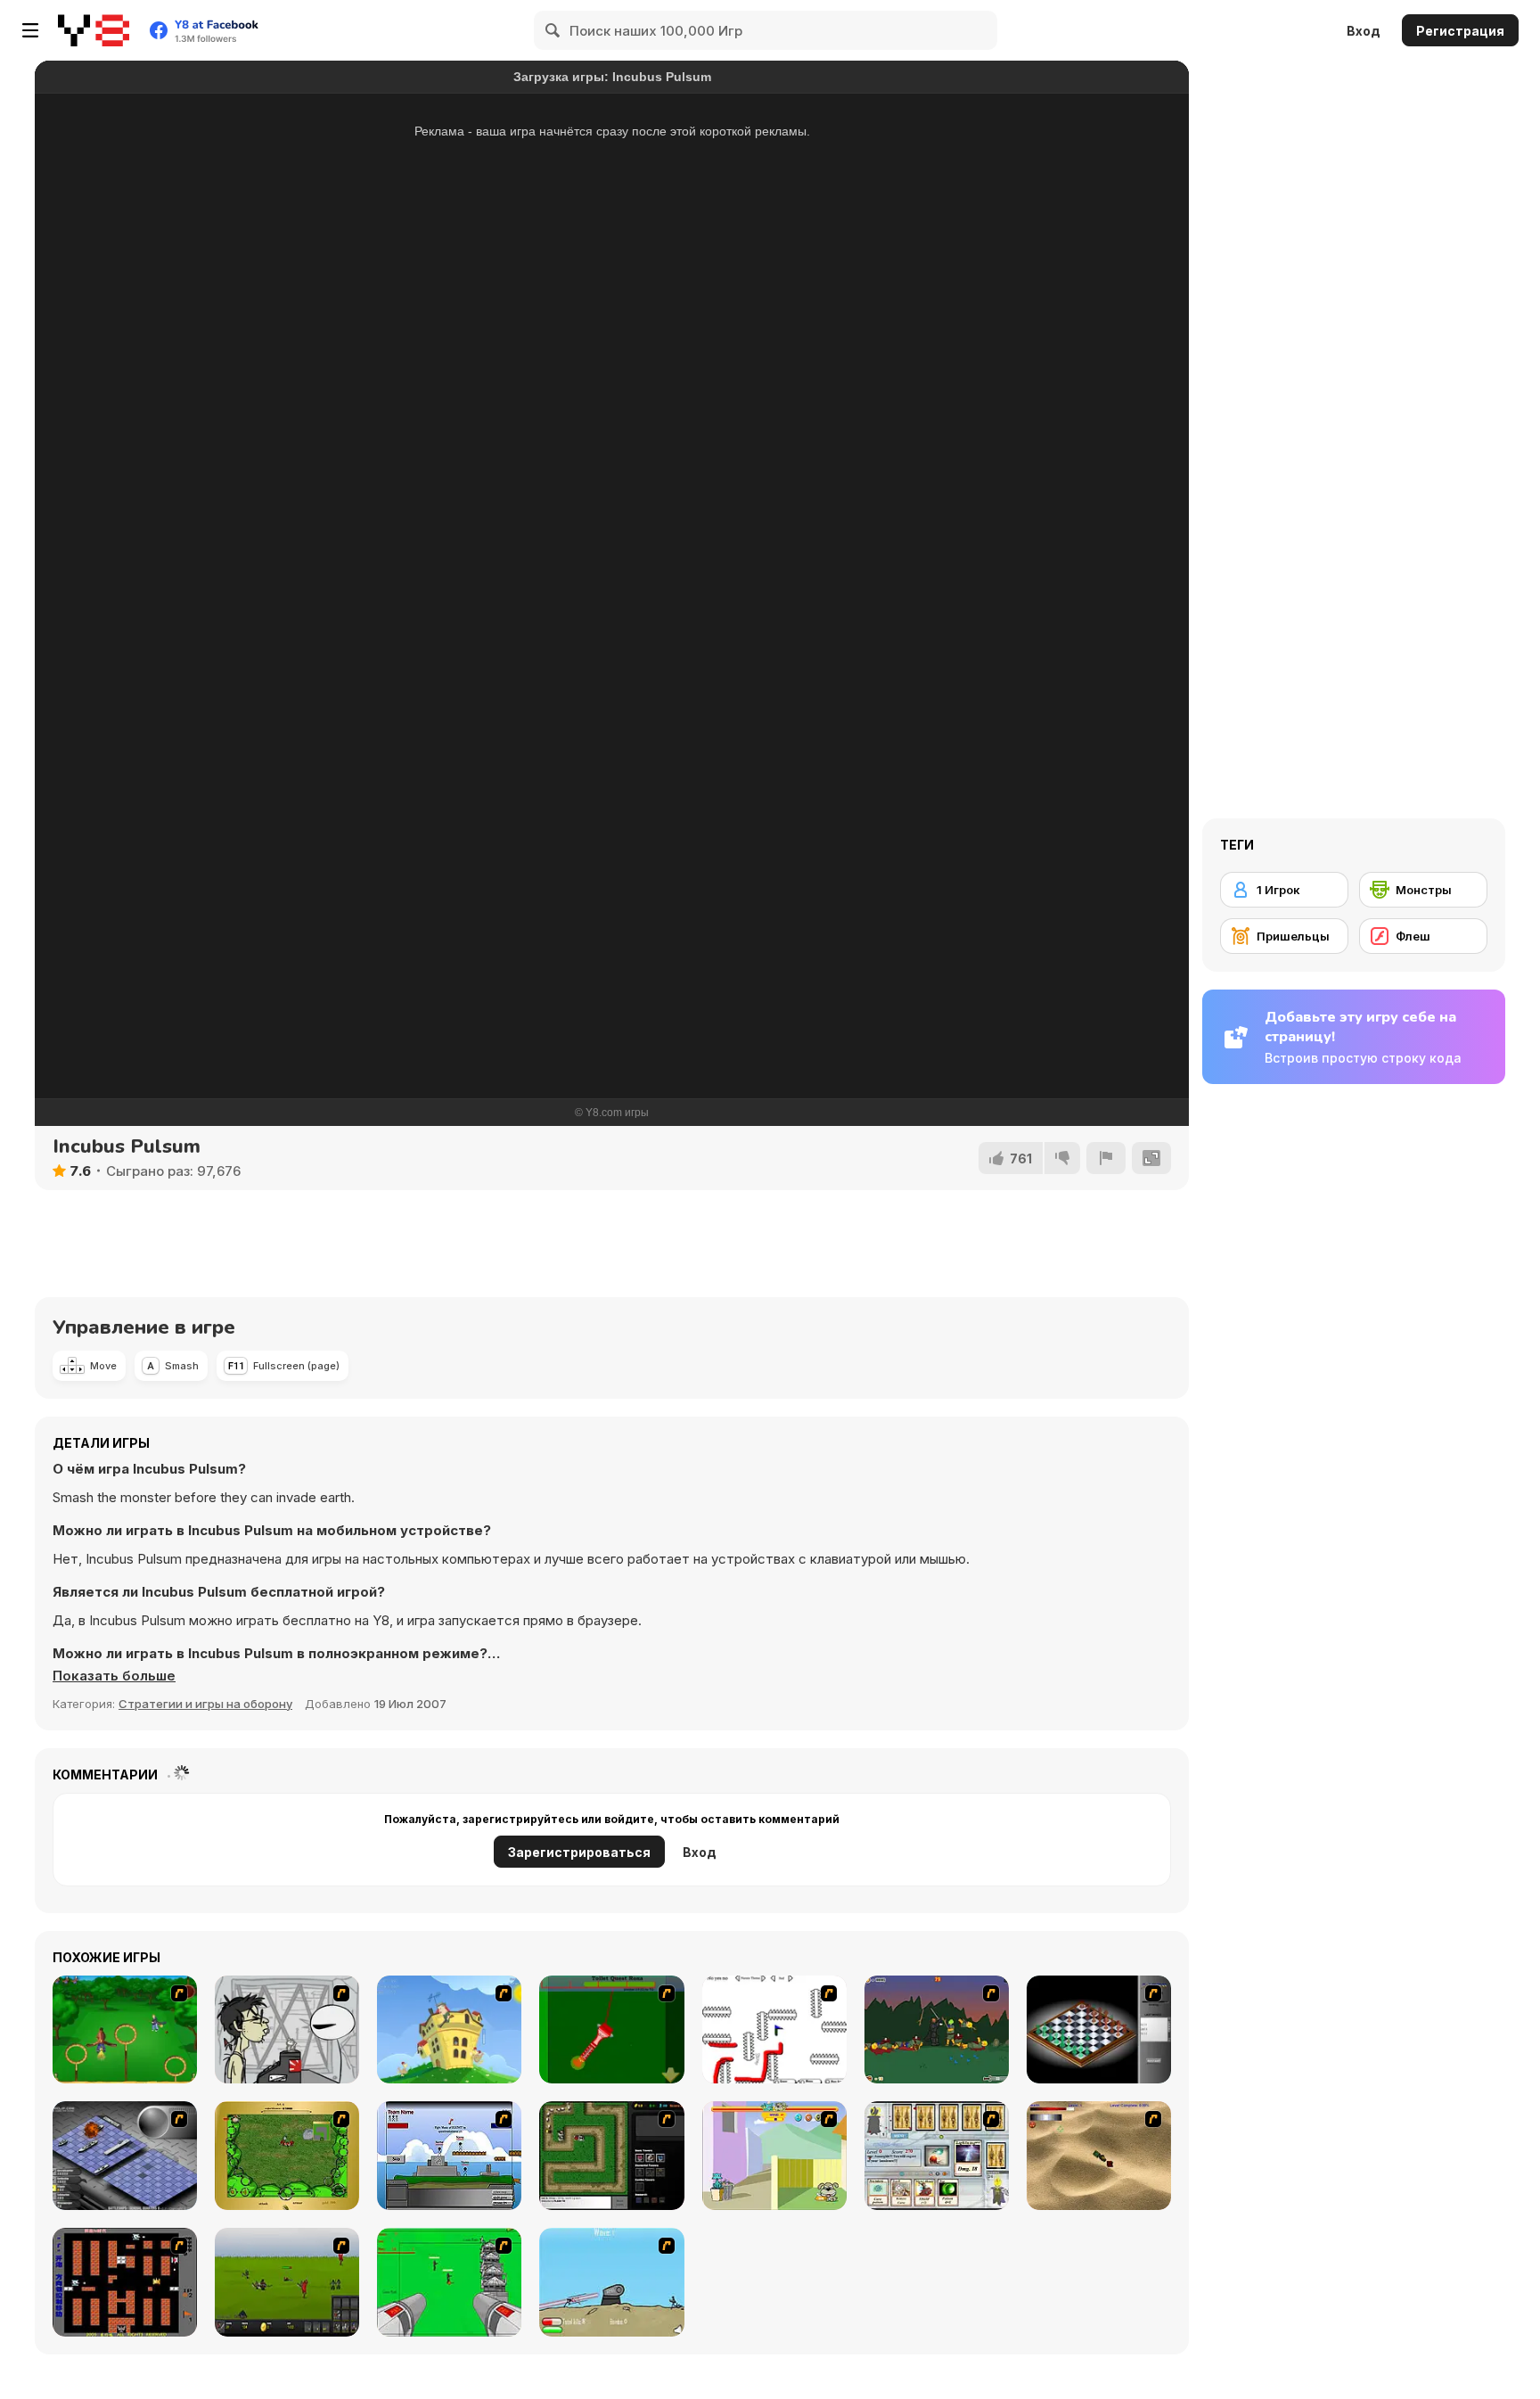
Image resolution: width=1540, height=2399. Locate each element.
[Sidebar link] (30, 30)
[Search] (553, 30)
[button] (114, 1676)
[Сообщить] (1106, 1158)
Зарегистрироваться (579, 1852)
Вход (1364, 31)
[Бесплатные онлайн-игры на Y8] (94, 30)
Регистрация (1460, 31)
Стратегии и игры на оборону (205, 1704)
